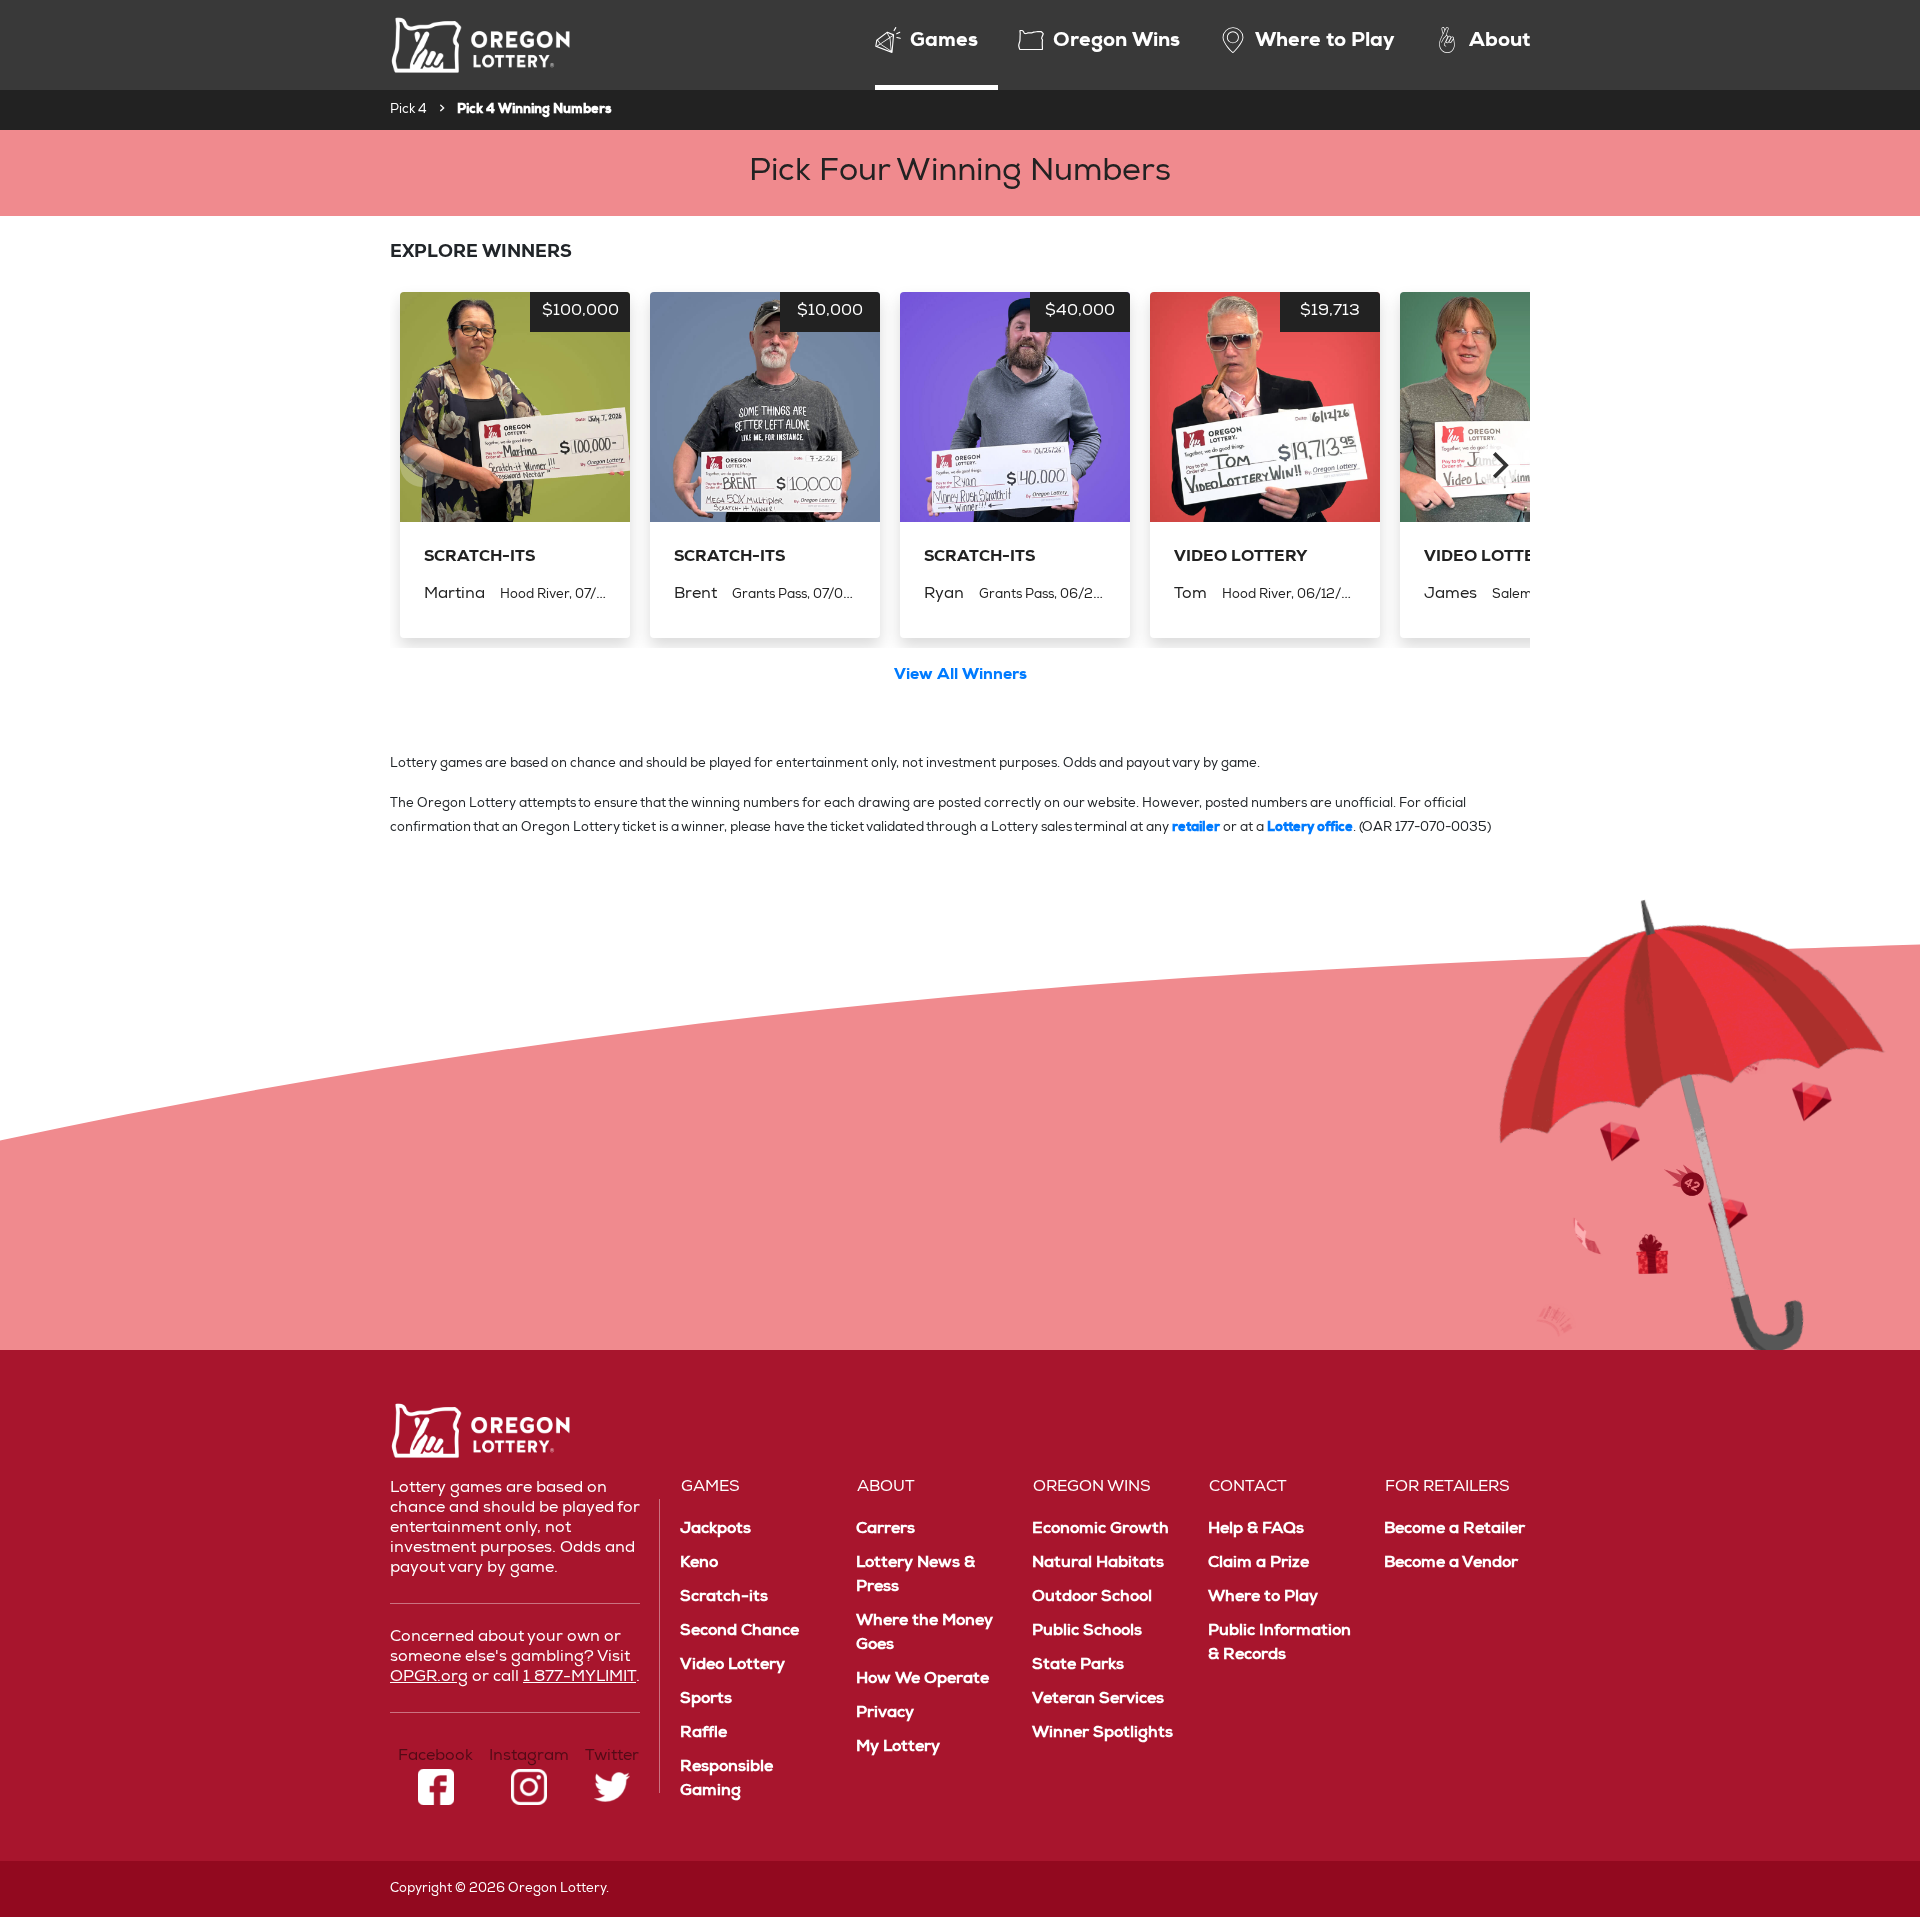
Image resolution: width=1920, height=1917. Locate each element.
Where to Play (1263, 1598)
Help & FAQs (1256, 1530)
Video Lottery (732, 1666)
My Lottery (898, 1748)
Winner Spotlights (1102, 1734)
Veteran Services (1098, 1700)
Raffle (703, 1734)
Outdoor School (1092, 1598)
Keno (699, 1564)
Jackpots (715, 1530)
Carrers (885, 1530)
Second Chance (739, 1632)
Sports (706, 1700)
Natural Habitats (1098, 1564)
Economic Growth (1100, 1530)
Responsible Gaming (726, 1780)
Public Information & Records (1279, 1644)
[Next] (1498, 465)
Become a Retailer (1454, 1530)
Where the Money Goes (924, 1634)
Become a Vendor (1451, 1564)
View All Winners (960, 676)
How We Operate (922, 1680)
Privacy (885, 1714)
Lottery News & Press (915, 1576)
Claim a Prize (1258, 1564)
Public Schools (1087, 1632)
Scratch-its (724, 1598)
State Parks (1078, 1666)
